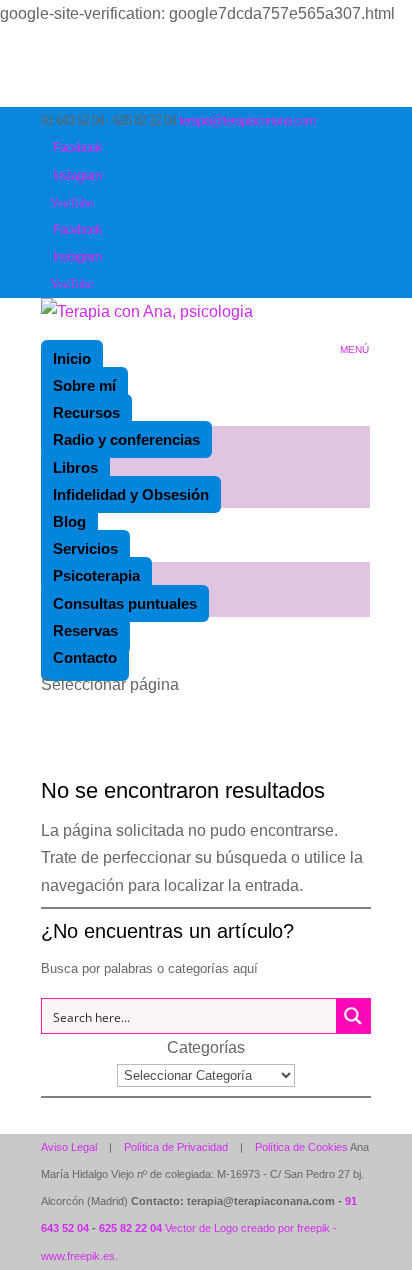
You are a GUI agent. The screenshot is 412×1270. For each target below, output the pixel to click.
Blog (69, 521)
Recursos (86, 412)
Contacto (85, 657)
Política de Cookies (301, 1147)
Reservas (85, 630)
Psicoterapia (96, 575)
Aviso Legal (69, 1147)
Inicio (72, 358)
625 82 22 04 (130, 1228)
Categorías (206, 1047)
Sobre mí (84, 385)
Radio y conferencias (126, 439)
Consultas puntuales (125, 603)
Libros (75, 467)
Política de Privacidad (176, 1147)
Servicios (85, 548)
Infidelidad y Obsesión (131, 494)
